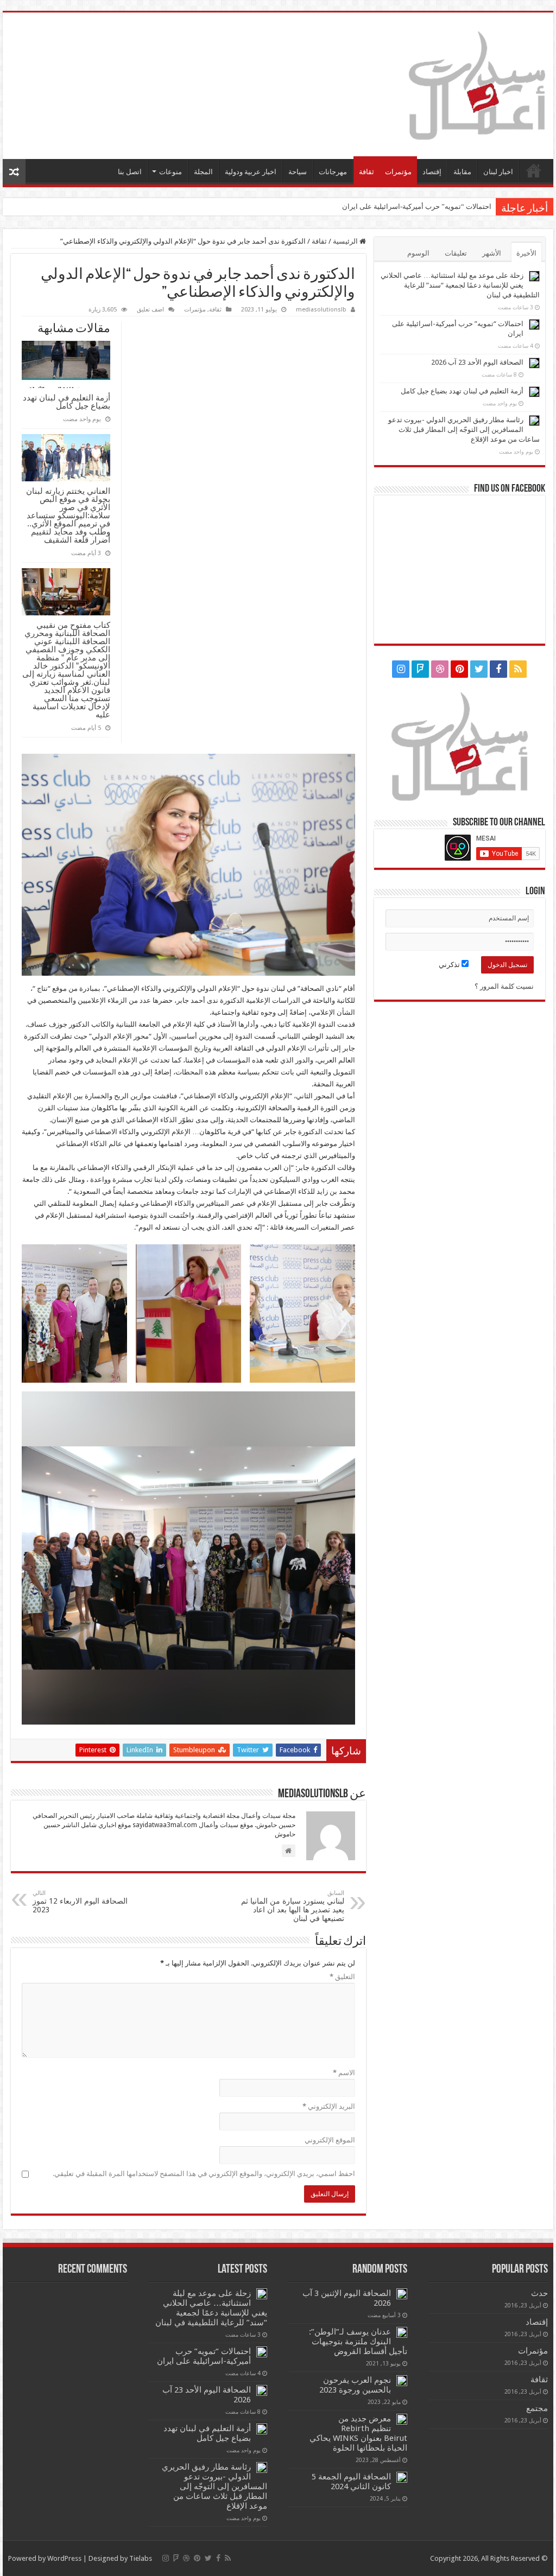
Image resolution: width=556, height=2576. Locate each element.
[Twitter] (479, 669)
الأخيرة (526, 253)
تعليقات (456, 253)
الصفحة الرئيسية (534, 170)
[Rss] (518, 669)
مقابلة (462, 172)
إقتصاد (432, 172)
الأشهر (492, 253)
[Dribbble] (440, 669)
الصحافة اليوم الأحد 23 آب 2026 (445, 206)
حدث (539, 2293)
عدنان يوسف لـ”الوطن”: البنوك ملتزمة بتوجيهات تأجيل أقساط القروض (358, 2342)
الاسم (344, 2073)
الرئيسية (346, 241)
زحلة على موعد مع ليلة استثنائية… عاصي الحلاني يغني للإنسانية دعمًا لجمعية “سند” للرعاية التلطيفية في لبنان (460, 285)
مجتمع (537, 2408)
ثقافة (367, 172)
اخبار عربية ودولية (251, 172)
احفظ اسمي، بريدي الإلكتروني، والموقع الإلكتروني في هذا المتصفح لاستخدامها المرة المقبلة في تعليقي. (204, 2174)
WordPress (64, 2558)
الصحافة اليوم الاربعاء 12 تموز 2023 (80, 1902)
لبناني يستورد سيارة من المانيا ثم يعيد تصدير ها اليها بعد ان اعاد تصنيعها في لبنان (293, 1906)
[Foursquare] (420, 669)
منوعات (170, 172)
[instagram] (401, 669)
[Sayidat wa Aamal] (477, 84)
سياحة (298, 172)
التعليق (342, 1977)
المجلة (203, 172)
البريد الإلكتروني (329, 2106)
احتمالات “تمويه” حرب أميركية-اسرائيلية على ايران (204, 2356)
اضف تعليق (150, 310)
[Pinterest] (459, 669)
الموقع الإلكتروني (330, 2140)
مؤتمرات (398, 172)
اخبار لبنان (498, 172)
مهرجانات (333, 172)
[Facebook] (498, 669)
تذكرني (450, 965)
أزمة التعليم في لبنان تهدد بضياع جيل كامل (67, 402)
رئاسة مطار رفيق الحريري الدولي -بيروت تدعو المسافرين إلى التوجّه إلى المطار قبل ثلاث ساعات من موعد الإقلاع (464, 430)
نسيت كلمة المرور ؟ (504, 986)
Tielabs (141, 2558)
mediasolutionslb (321, 310)
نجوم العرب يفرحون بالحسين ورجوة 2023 (355, 2385)
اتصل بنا (130, 172)
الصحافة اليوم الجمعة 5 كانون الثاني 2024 (351, 2482)
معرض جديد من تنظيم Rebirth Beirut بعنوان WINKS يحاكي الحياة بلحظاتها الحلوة (358, 2433)
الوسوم (418, 253)
